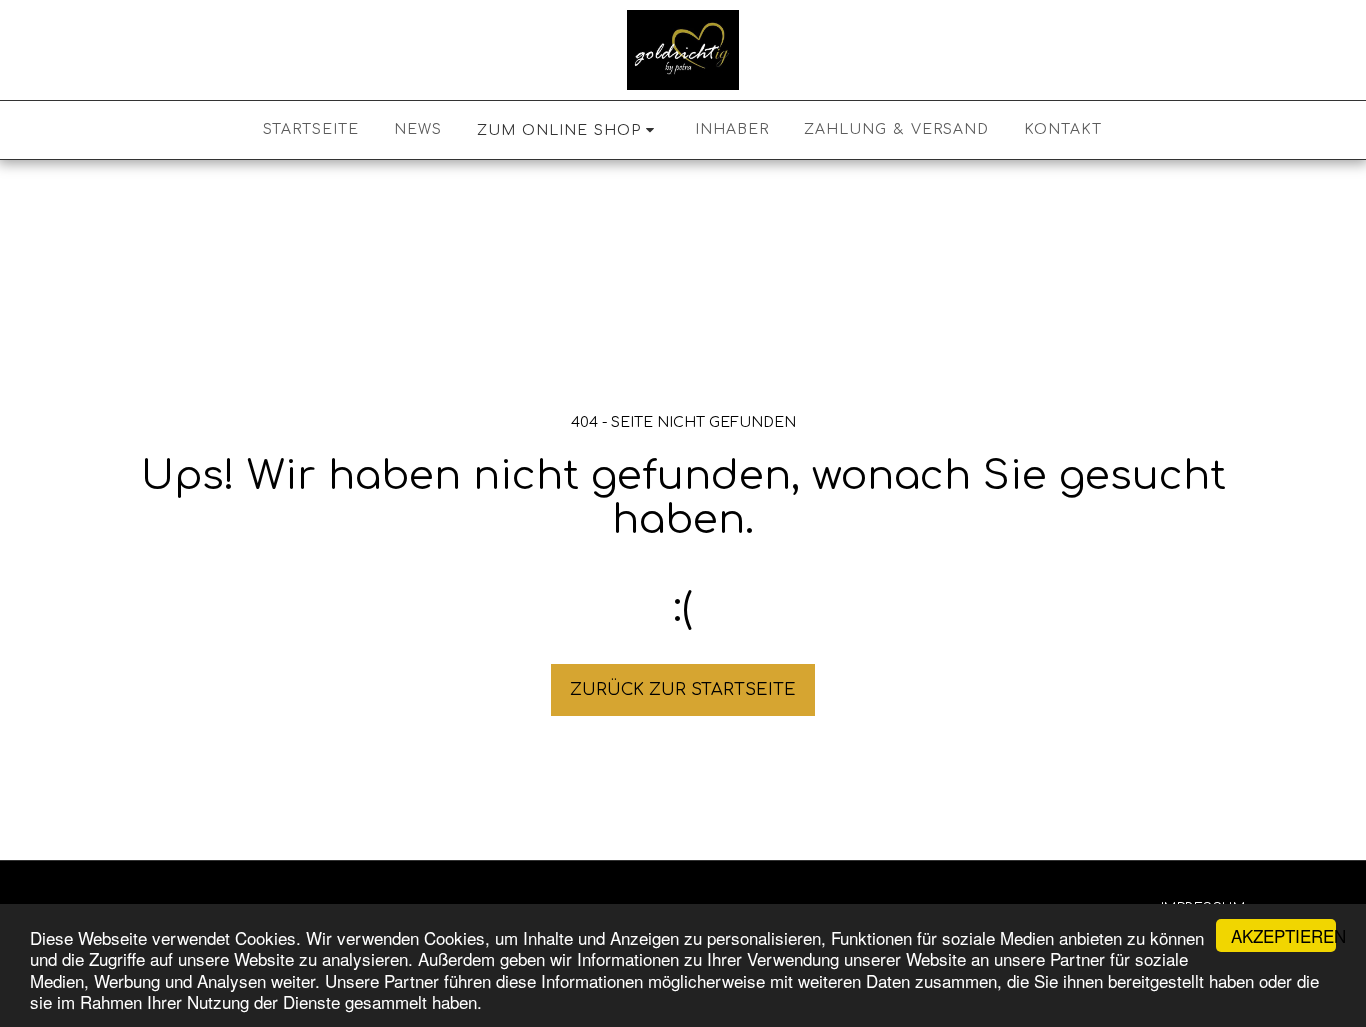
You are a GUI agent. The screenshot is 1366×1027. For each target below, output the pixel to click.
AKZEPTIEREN (1283, 935)
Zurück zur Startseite (683, 689)
